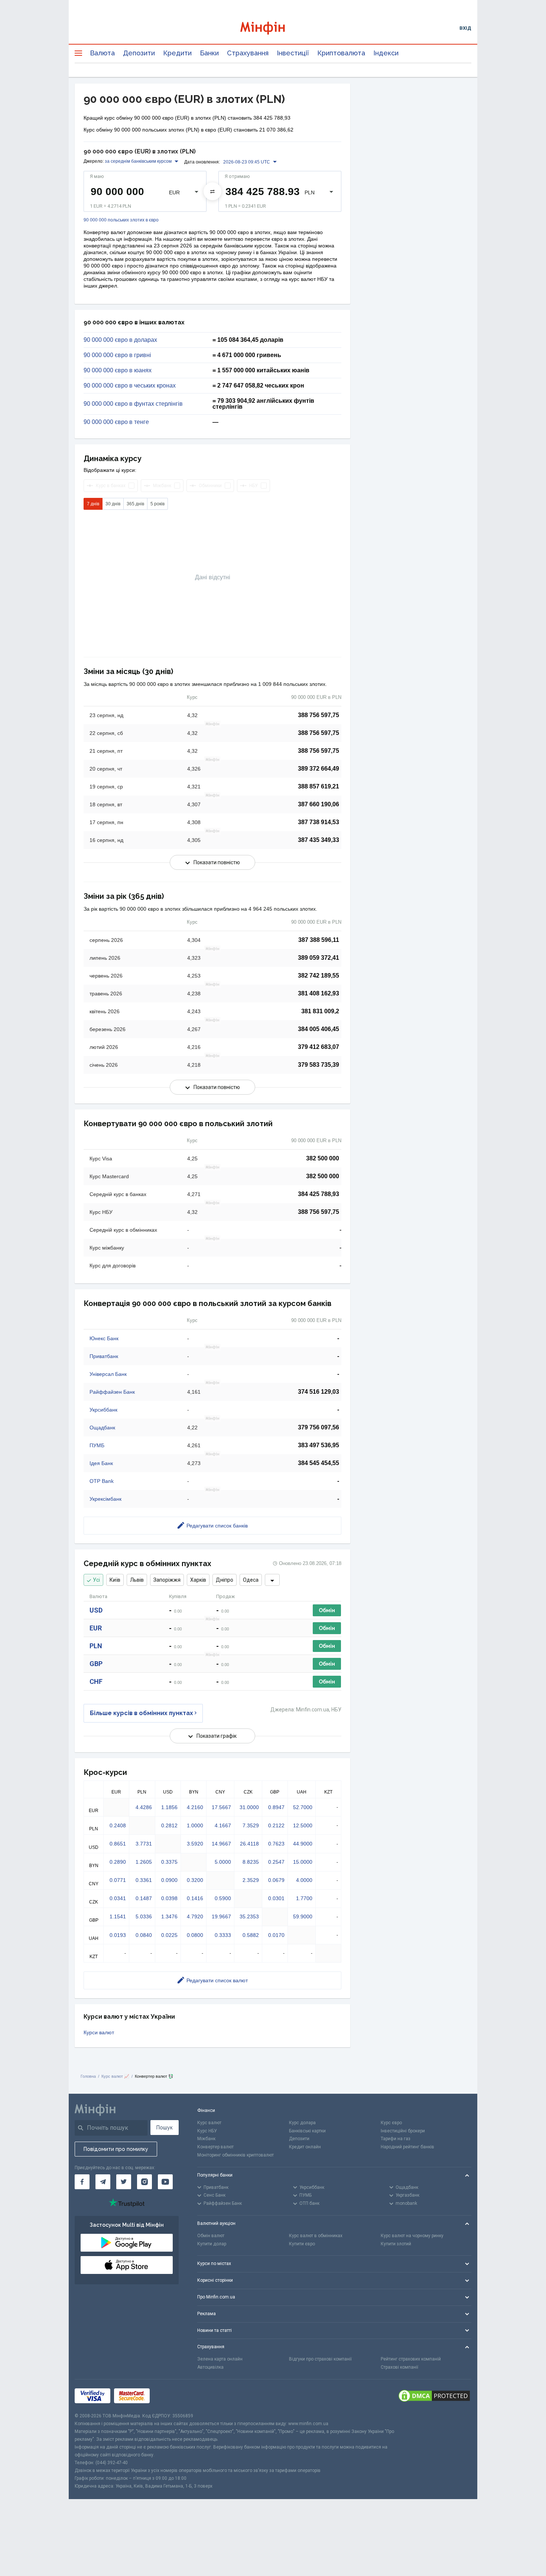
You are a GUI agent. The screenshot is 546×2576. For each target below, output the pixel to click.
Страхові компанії (399, 2367)
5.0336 (144, 1916)
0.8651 (118, 1844)
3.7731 (144, 1844)
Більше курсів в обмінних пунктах (142, 1713)
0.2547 (276, 1862)
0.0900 (169, 1880)
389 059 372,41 (318, 958)
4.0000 (304, 1880)
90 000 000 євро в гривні (117, 355)
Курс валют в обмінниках (316, 2236)
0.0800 (195, 1935)
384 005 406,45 (318, 1029)
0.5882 (251, 1935)
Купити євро (302, 2244)
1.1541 (118, 1916)
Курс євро (391, 2123)
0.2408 (118, 1825)
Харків (198, 1580)
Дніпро (225, 1580)
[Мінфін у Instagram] (144, 2182)
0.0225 (169, 1935)
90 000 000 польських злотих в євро (121, 220)
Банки (209, 53)
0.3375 (169, 1862)
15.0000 (303, 1862)
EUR (96, 1628)
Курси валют (99, 2032)
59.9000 (303, 1916)
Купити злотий (396, 2244)
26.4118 (249, 1844)
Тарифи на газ (396, 2139)
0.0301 (276, 1898)
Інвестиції (293, 53)
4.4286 (144, 1807)
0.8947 (276, 1807)
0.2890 (118, 1862)
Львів (137, 1580)
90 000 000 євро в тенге (116, 422)
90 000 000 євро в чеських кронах (130, 386)
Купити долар (212, 2244)
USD (96, 1610)
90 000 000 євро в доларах (120, 340)
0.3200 (195, 1880)
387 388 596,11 (319, 940)
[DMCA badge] (434, 2396)
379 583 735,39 (318, 1065)
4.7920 (195, 1916)
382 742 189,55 (318, 976)
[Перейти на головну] (273, 28)
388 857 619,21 (318, 786)
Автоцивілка (210, 2367)
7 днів (93, 504)
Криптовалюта (341, 53)
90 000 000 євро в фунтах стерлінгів (133, 404)
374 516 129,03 (318, 1392)
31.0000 (249, 1807)
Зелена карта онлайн (220, 2359)
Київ (115, 1580)
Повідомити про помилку (116, 2149)
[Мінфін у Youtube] (165, 2182)
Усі (96, 1580)
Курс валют (209, 2123)
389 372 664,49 (318, 769)
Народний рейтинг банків (407, 2147)
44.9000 (303, 1844)
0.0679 (276, 1880)
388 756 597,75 (318, 715)
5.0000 (223, 1862)
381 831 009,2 (320, 1011)
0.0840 (144, 1935)
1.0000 (195, 1825)
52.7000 (303, 1807)
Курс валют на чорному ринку (412, 2236)
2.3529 (251, 1880)
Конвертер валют (215, 2147)
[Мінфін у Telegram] (103, 2182)
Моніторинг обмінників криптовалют (235, 2155)
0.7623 (276, 1844)
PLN (96, 1646)
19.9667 (221, 1916)
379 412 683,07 (318, 1047)
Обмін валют (211, 2236)
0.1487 (144, 1898)
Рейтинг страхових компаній (411, 2359)
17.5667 (221, 1807)
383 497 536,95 (318, 1445)
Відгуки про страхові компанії (320, 2359)
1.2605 (144, 1862)
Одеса (251, 1580)
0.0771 (118, 1880)
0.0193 (118, 1935)
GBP (96, 1664)
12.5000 (303, 1825)
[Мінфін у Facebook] (82, 2182)
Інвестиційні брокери (403, 2131)
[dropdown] (272, 1580)
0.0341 (118, 1898)
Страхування (248, 53)
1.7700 (304, 1898)
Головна (88, 2076)
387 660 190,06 (318, 804)
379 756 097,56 (318, 1427)
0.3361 (144, 1880)
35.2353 (249, 1916)
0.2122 (276, 1825)
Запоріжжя (167, 1580)
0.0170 (276, 1935)
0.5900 (223, 1898)
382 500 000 (323, 1158)
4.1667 (223, 1825)
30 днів (113, 504)
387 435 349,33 (318, 840)
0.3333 (223, 1935)
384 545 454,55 (318, 1463)
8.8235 (251, 1862)
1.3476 (169, 1916)
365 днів (135, 504)
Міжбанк (206, 2139)
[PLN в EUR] (212, 191)
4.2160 (195, 1807)
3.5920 (195, 1844)
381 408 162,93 (318, 993)
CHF (96, 1681)
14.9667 (221, 1844)
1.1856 (169, 1807)
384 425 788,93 (318, 1194)
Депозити (139, 53)
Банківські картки (307, 2131)
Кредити (177, 53)
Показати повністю (217, 862)
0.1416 (195, 1898)
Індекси (386, 53)
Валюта (102, 53)
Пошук (165, 2128)
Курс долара (302, 2123)
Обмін (327, 1610)
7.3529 (251, 1825)
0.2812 (169, 1825)
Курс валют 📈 (115, 2076)
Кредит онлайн (305, 2147)
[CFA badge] (170, 2396)
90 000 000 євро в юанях (118, 370)
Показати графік (217, 1736)
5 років (157, 504)
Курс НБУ (207, 2131)
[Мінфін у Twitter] (124, 2182)
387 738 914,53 (318, 822)
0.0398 (169, 1898)
